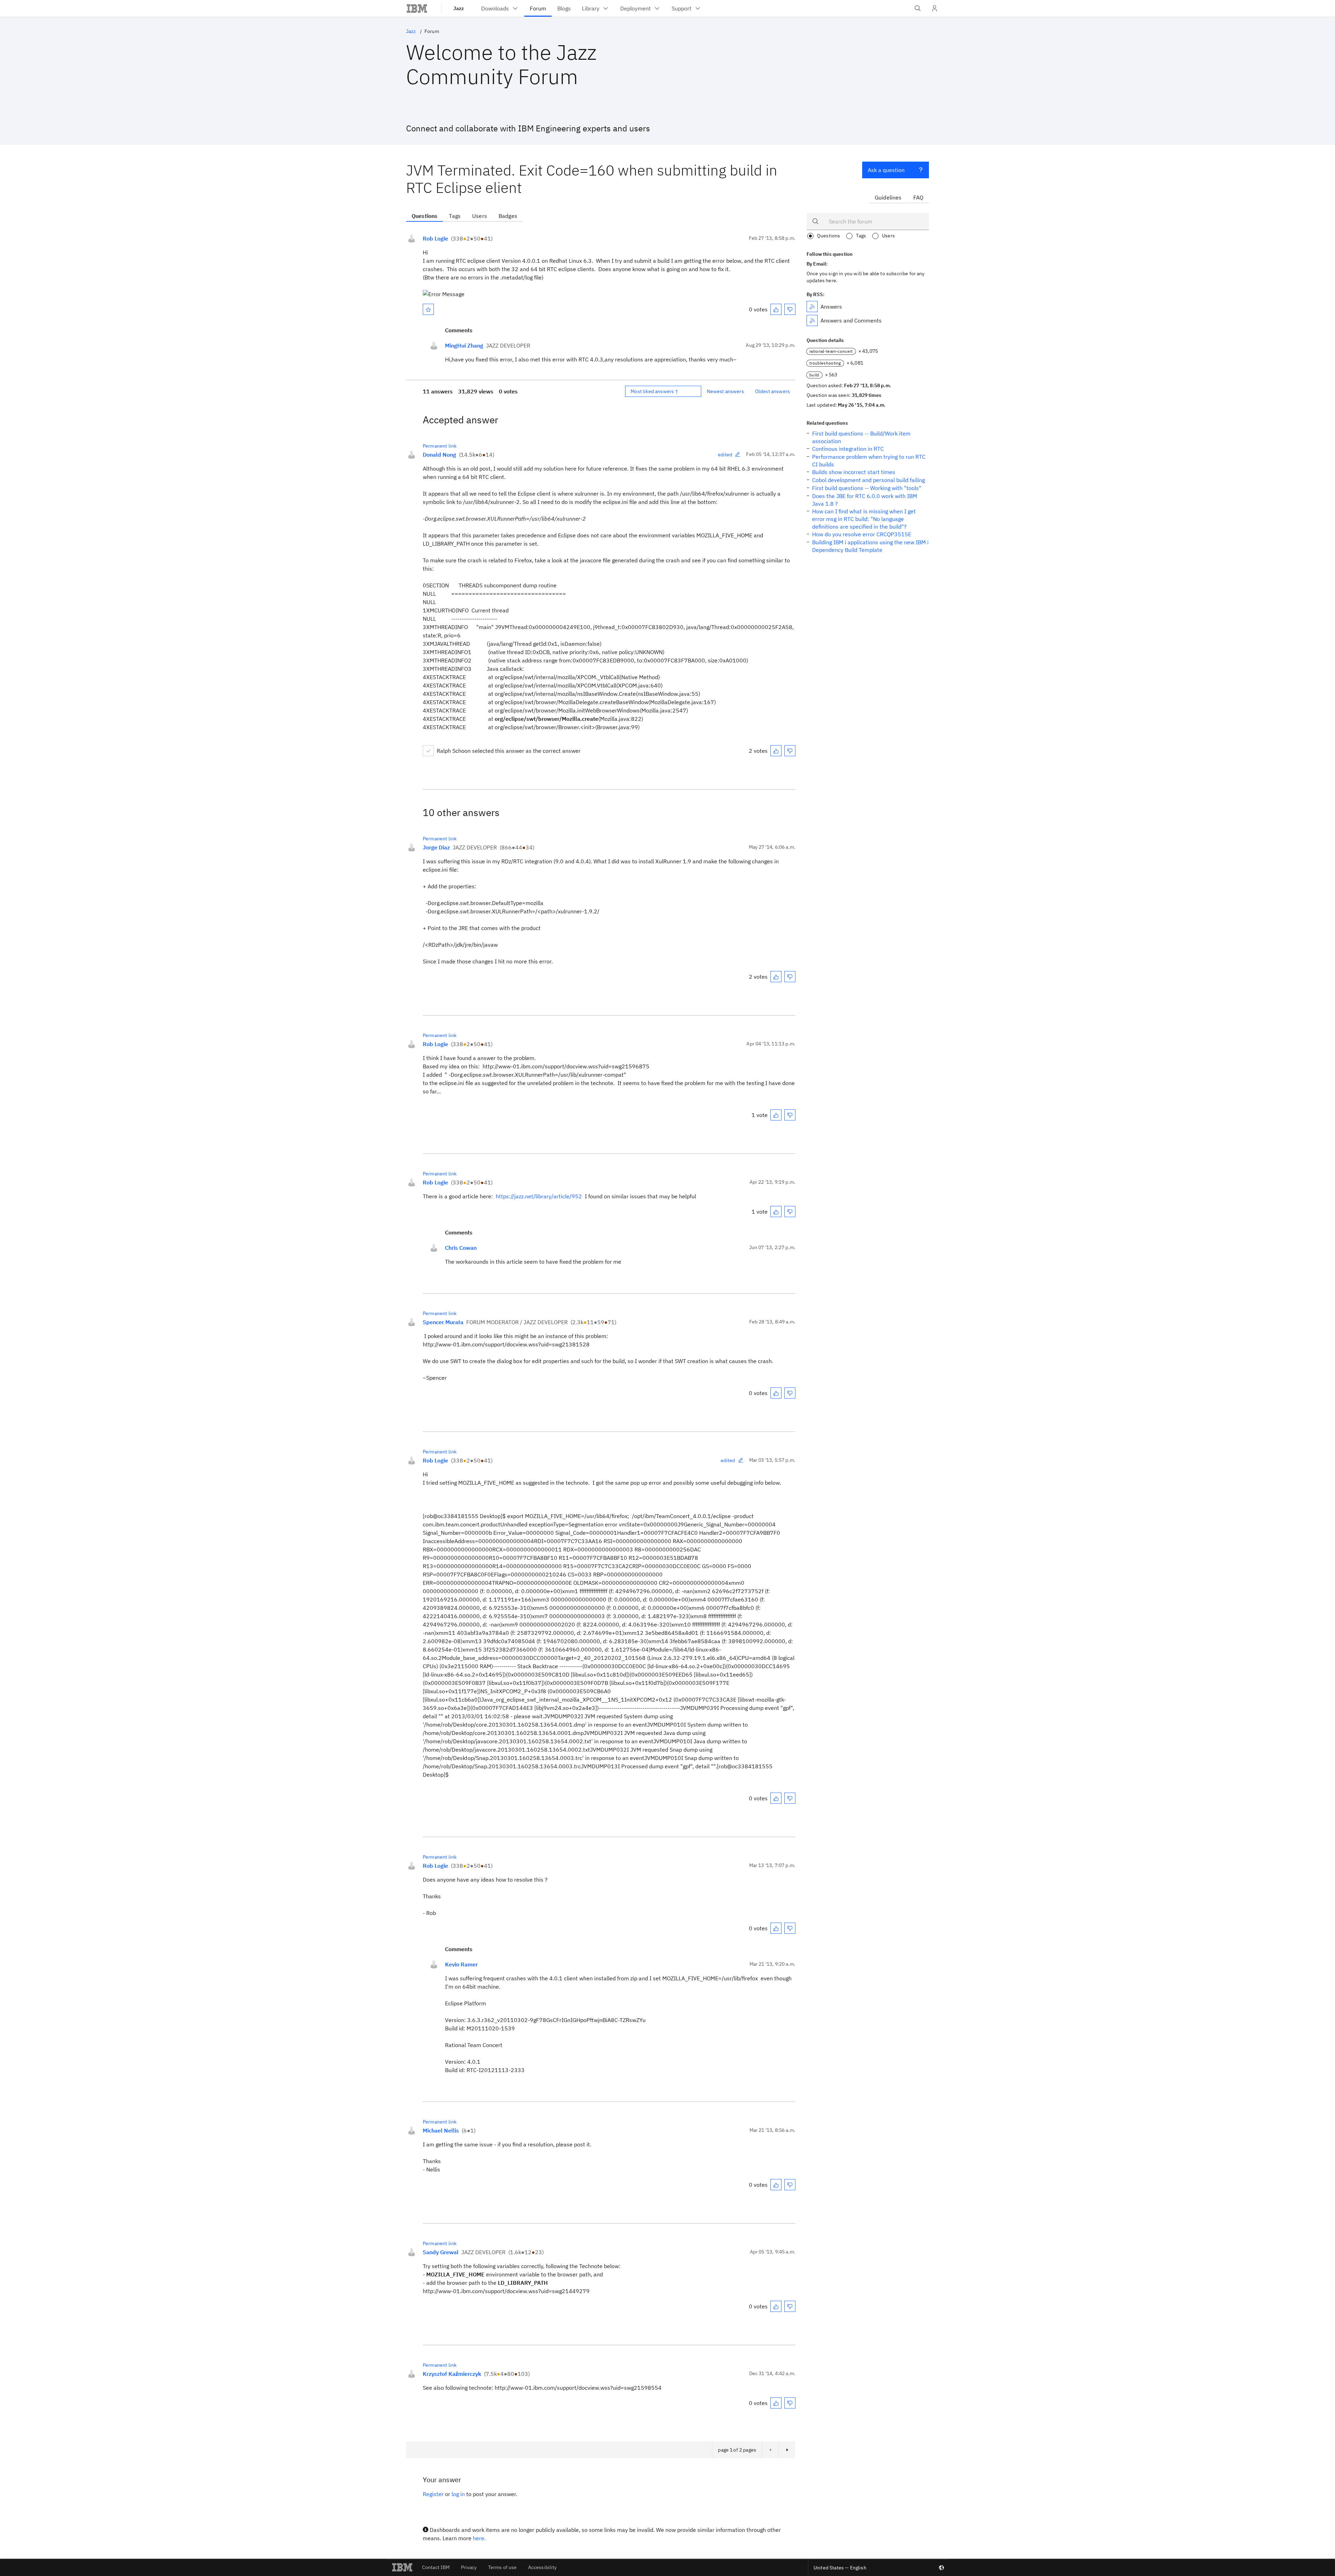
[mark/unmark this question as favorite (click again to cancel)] (428, 309)
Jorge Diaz (436, 847)
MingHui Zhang (464, 345)
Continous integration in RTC (848, 449)
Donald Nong (439, 455)
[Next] (787, 2450)
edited (725, 455)
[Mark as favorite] (428, 309)
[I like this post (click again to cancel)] (776, 309)
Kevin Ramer (461, 1964)
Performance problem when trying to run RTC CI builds (869, 460)
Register (433, 2494)
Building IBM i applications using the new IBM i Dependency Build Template (870, 546)
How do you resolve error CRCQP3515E (862, 534)
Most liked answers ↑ (655, 391)
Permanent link (440, 446)
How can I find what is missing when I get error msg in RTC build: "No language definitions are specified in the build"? (864, 519)
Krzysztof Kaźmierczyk (452, 2374)
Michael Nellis (441, 2130)
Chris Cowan (461, 1248)
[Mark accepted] (428, 751)
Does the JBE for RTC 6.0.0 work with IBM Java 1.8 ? (865, 500)
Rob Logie (435, 238)
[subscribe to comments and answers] (812, 320)
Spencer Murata (443, 1322)
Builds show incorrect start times (854, 472)
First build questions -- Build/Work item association (861, 437)
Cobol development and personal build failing (868, 480)
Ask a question (886, 170)
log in (458, 2494)
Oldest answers (772, 391)
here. (479, 2538)
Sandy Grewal (441, 2252)
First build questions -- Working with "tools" (867, 488)
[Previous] (770, 2450)
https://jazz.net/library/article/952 (539, 1196)
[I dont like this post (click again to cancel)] (790, 309)
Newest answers (725, 391)
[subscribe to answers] (812, 307)
